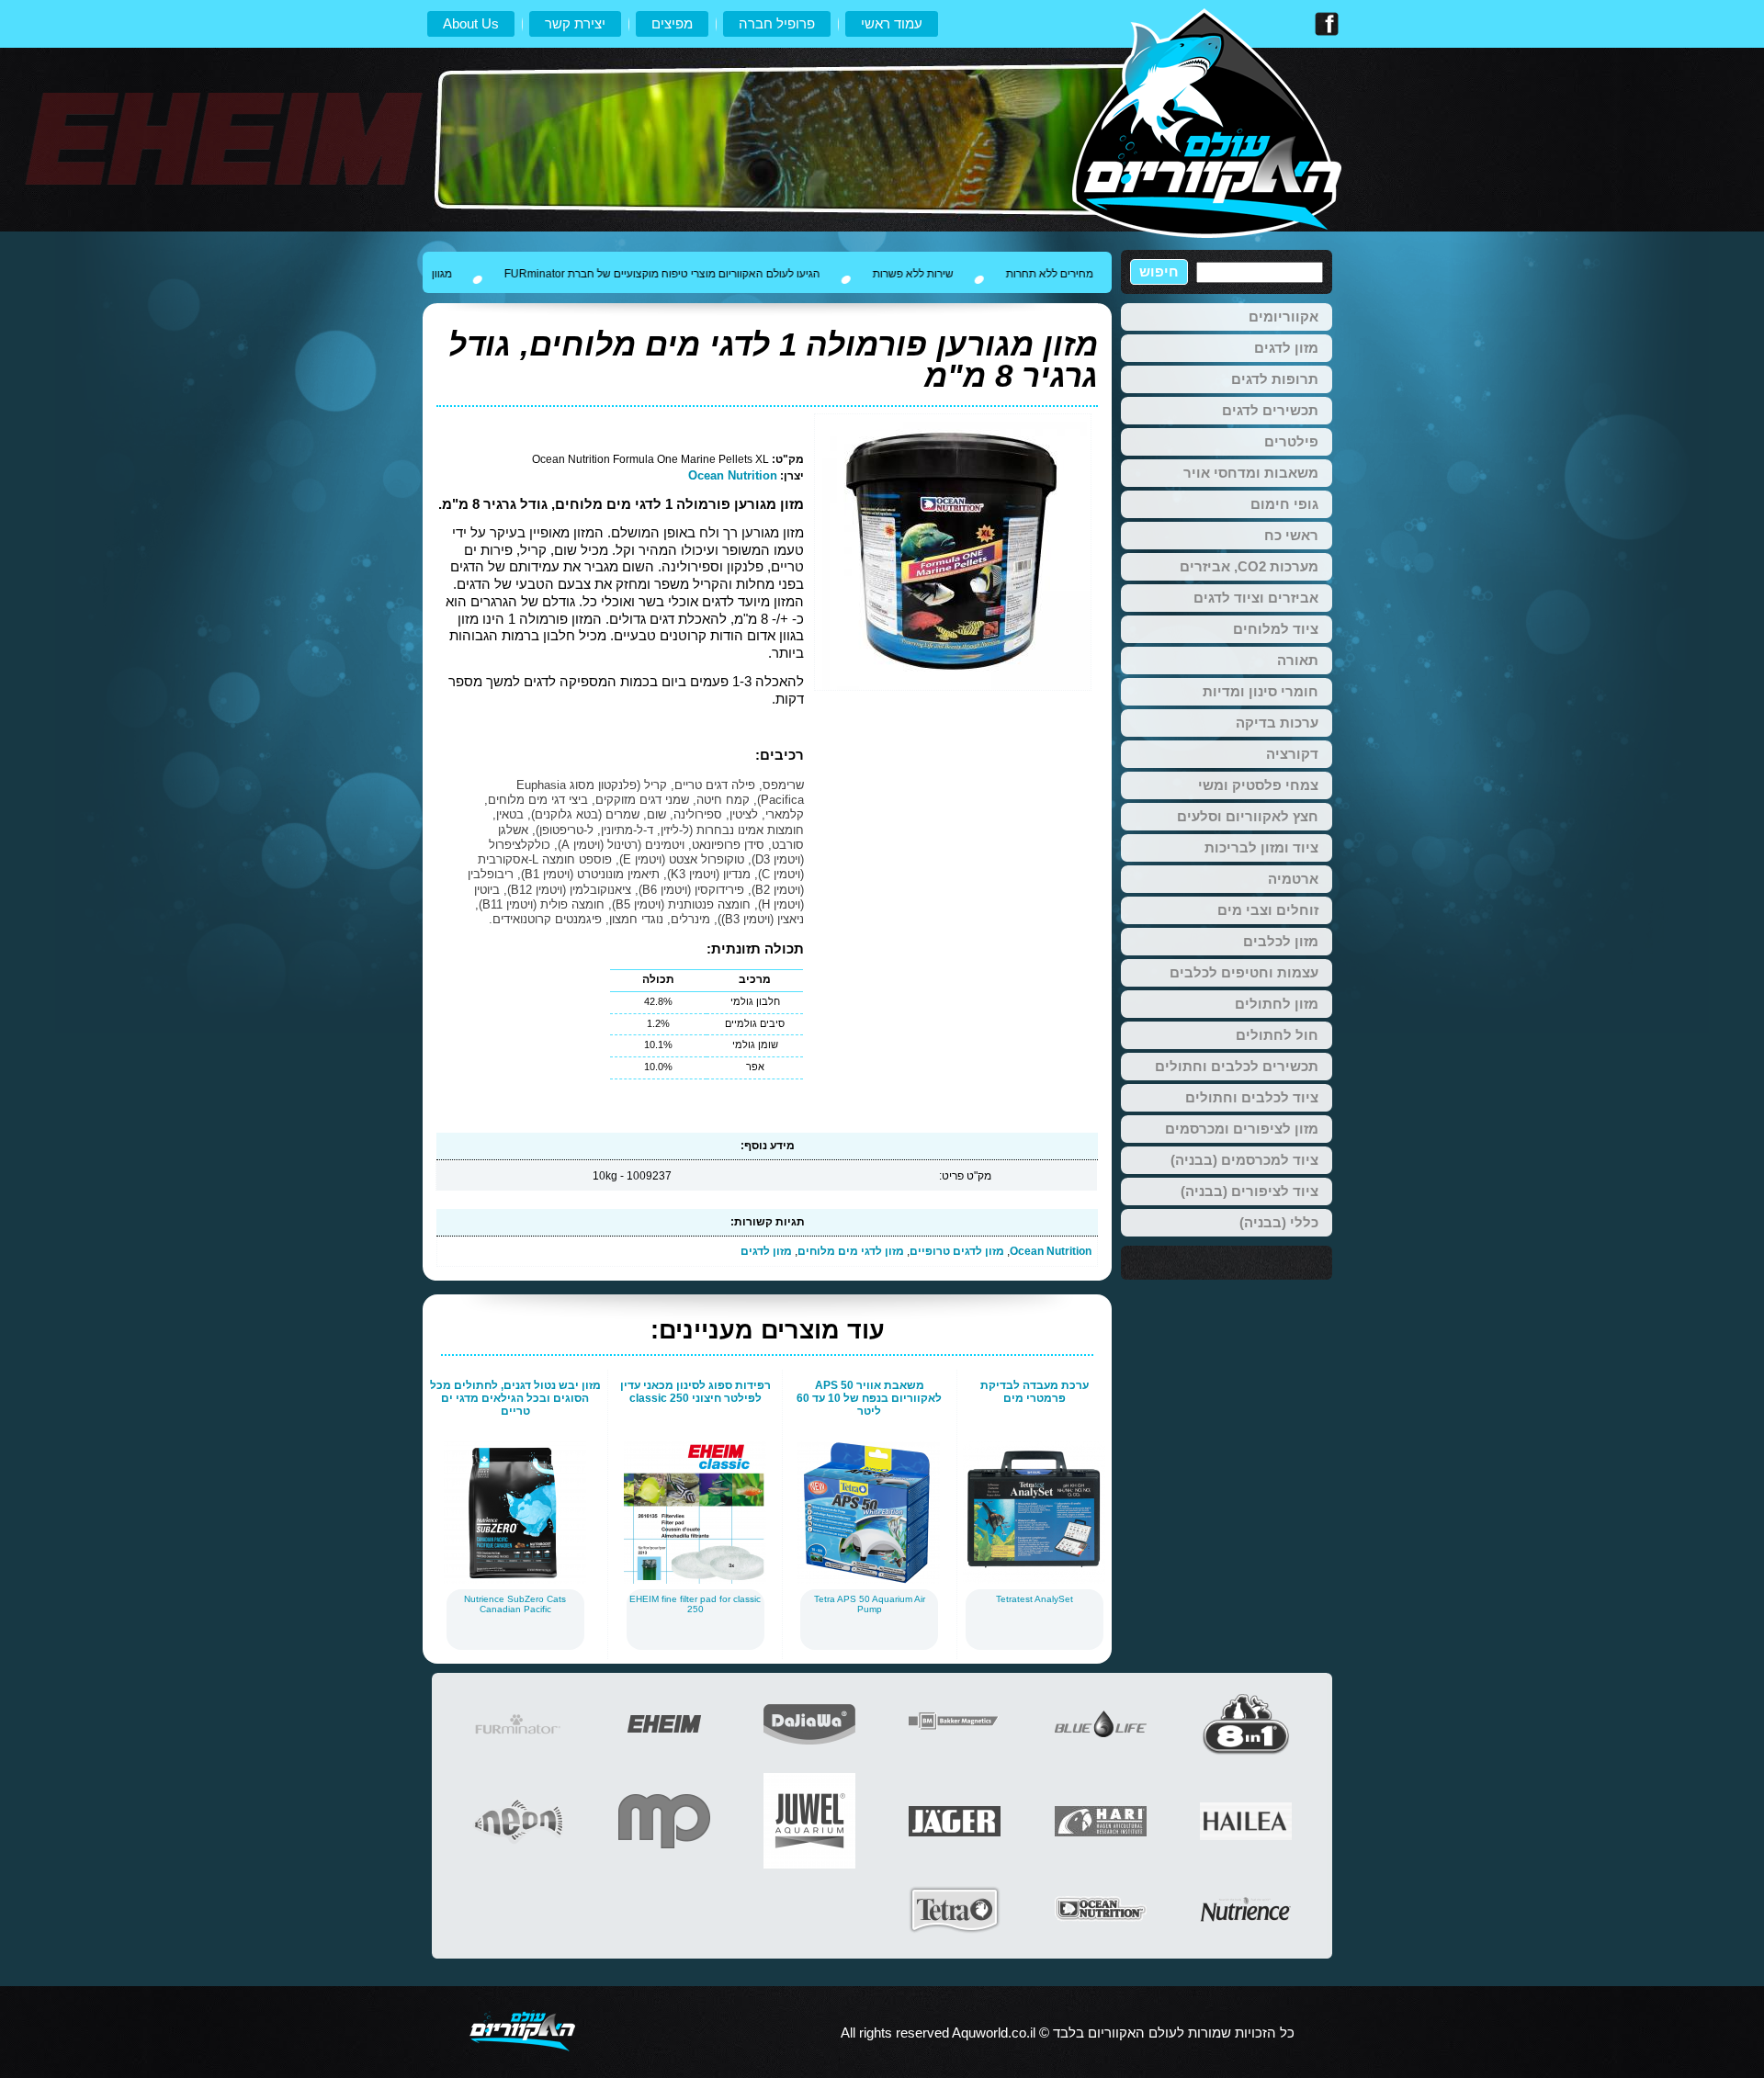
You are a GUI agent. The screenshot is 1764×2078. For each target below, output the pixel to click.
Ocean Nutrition (733, 475)
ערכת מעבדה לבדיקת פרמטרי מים (1035, 1392)
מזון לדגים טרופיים (957, 1251)
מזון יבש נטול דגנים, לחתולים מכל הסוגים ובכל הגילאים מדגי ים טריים (515, 1398)
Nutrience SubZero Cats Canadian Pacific (515, 1604)
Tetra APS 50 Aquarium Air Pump (870, 1604)
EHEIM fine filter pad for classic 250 (695, 1604)
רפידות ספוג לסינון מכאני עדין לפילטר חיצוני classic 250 (695, 1392)
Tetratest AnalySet (1035, 1599)
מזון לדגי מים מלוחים (851, 1251)
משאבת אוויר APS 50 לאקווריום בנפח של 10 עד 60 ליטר (869, 1398)
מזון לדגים (766, 1251)
